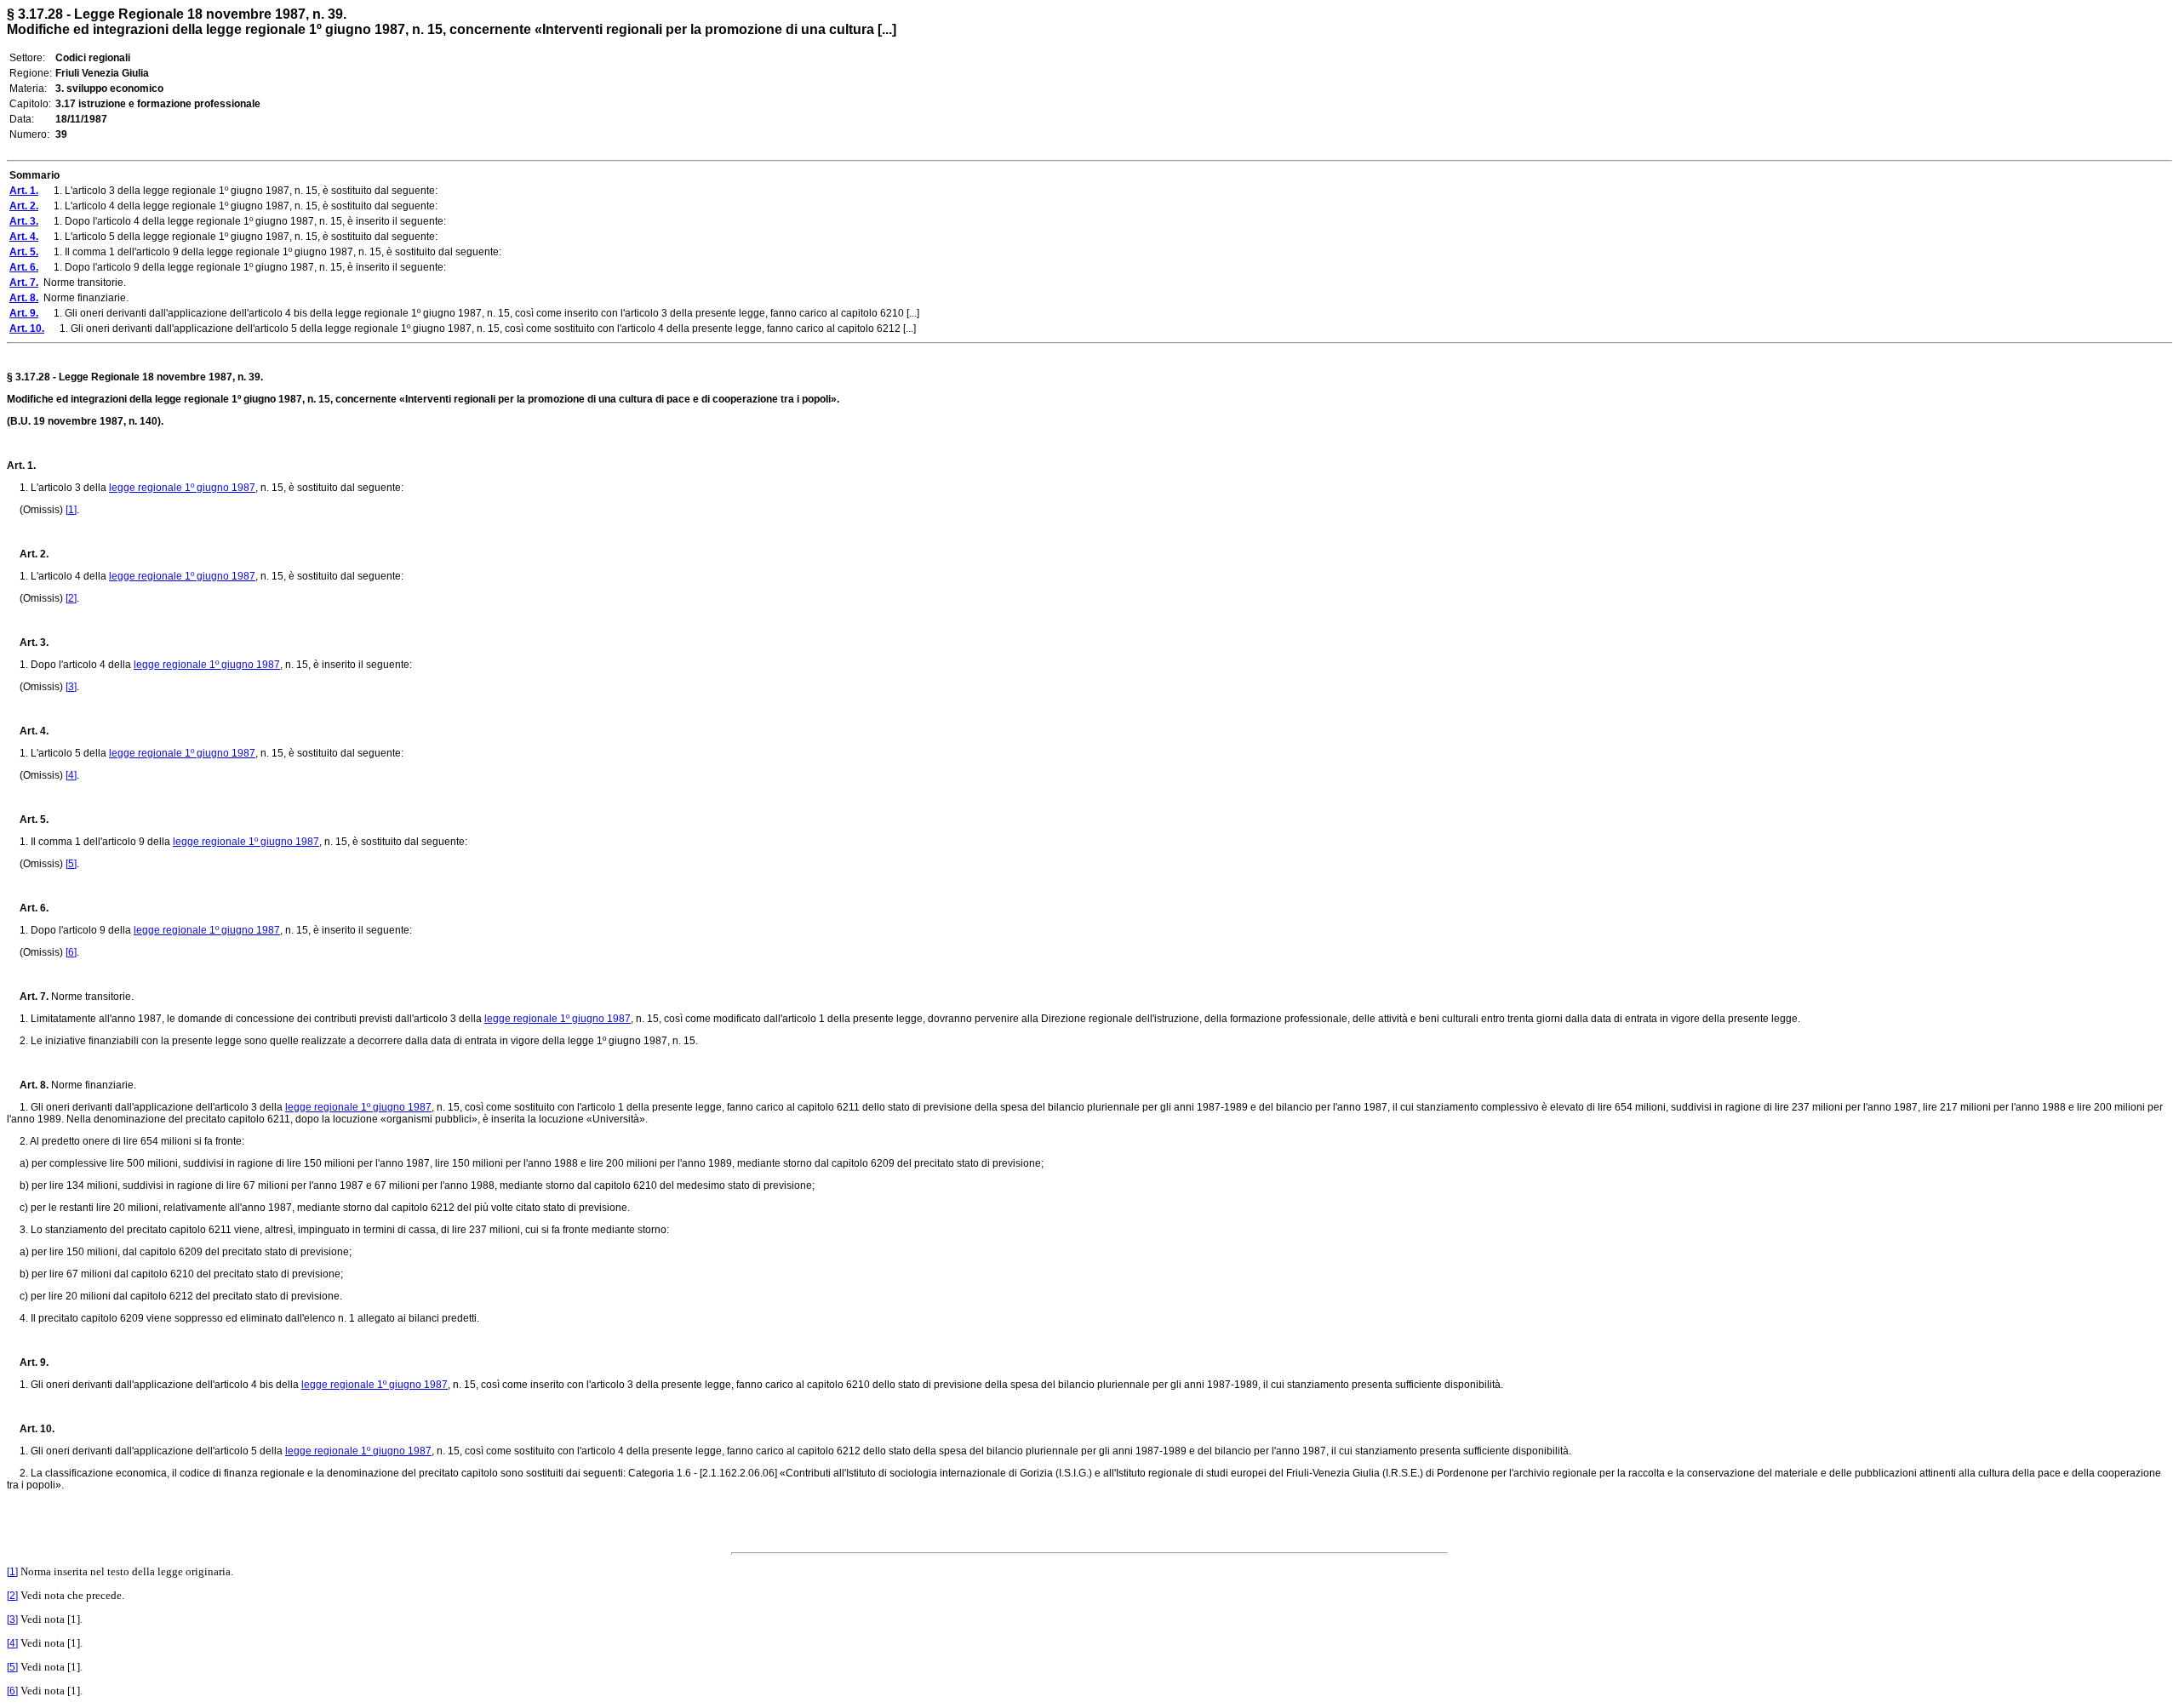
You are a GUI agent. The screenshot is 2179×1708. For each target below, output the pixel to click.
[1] (71, 510)
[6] (71, 952)
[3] (71, 687)
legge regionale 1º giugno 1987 (182, 488)
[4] (71, 775)
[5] (71, 864)
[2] (71, 598)
